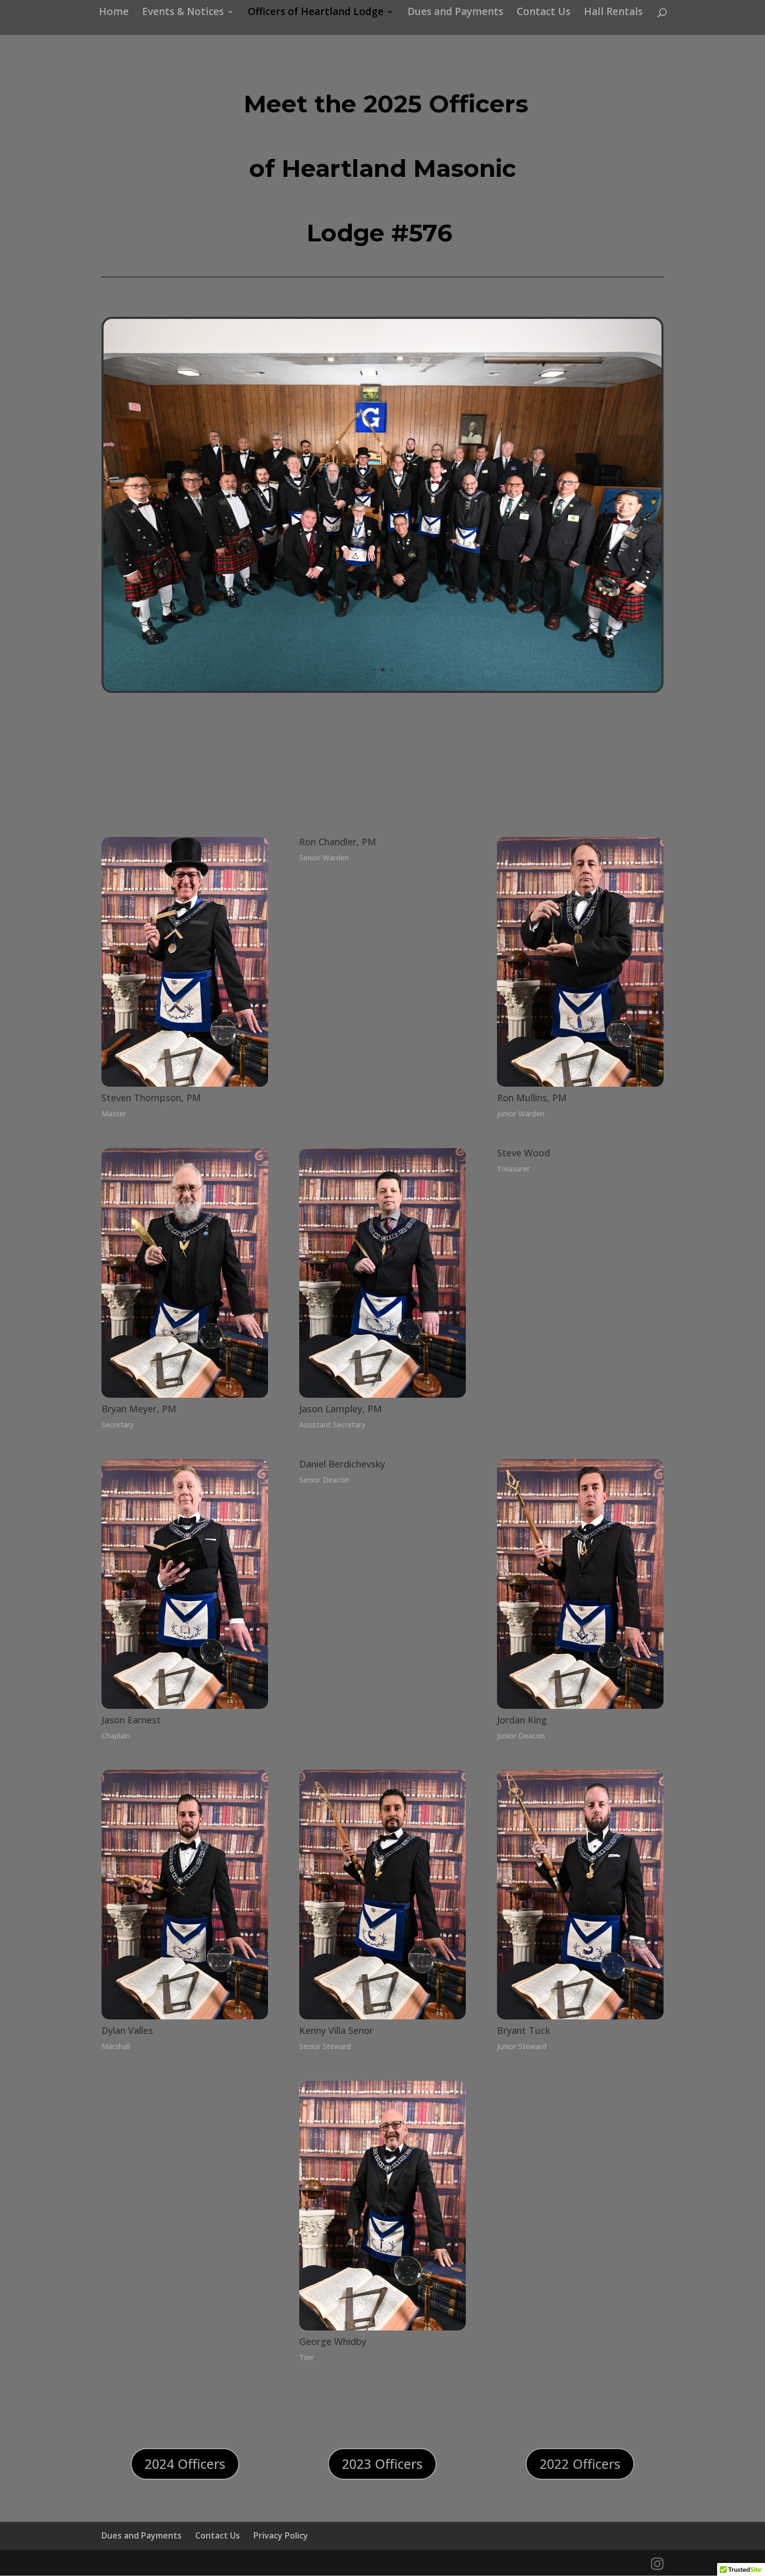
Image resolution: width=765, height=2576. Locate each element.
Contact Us (544, 13)
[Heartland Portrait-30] (382, 688)
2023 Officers (382, 2464)
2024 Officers (185, 2464)
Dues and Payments (455, 13)
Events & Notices (183, 13)
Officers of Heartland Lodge (316, 13)
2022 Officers (580, 2464)
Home (114, 13)
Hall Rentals (613, 13)
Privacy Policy (281, 2535)
